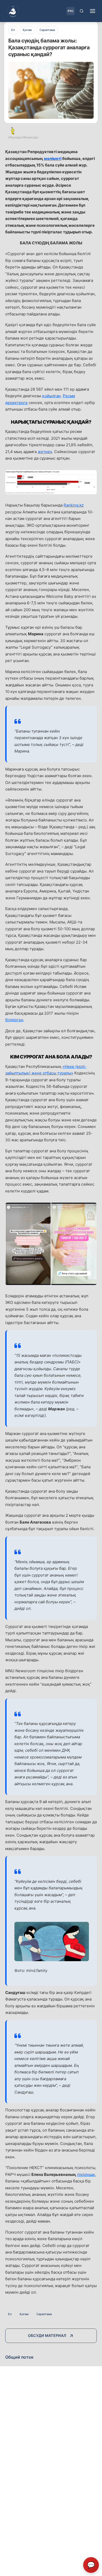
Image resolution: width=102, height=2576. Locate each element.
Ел (10, 2314)
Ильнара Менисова (23, 137)
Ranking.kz (74, 505)
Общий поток (19, 2357)
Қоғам (24, 2314)
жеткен (45, 452)
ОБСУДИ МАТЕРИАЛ (47, 2335)
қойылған (51, 396)
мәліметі (53, 158)
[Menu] (93, 11)
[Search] (82, 11)
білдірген (14, 1020)
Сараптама (44, 2314)
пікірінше (86, 2174)
